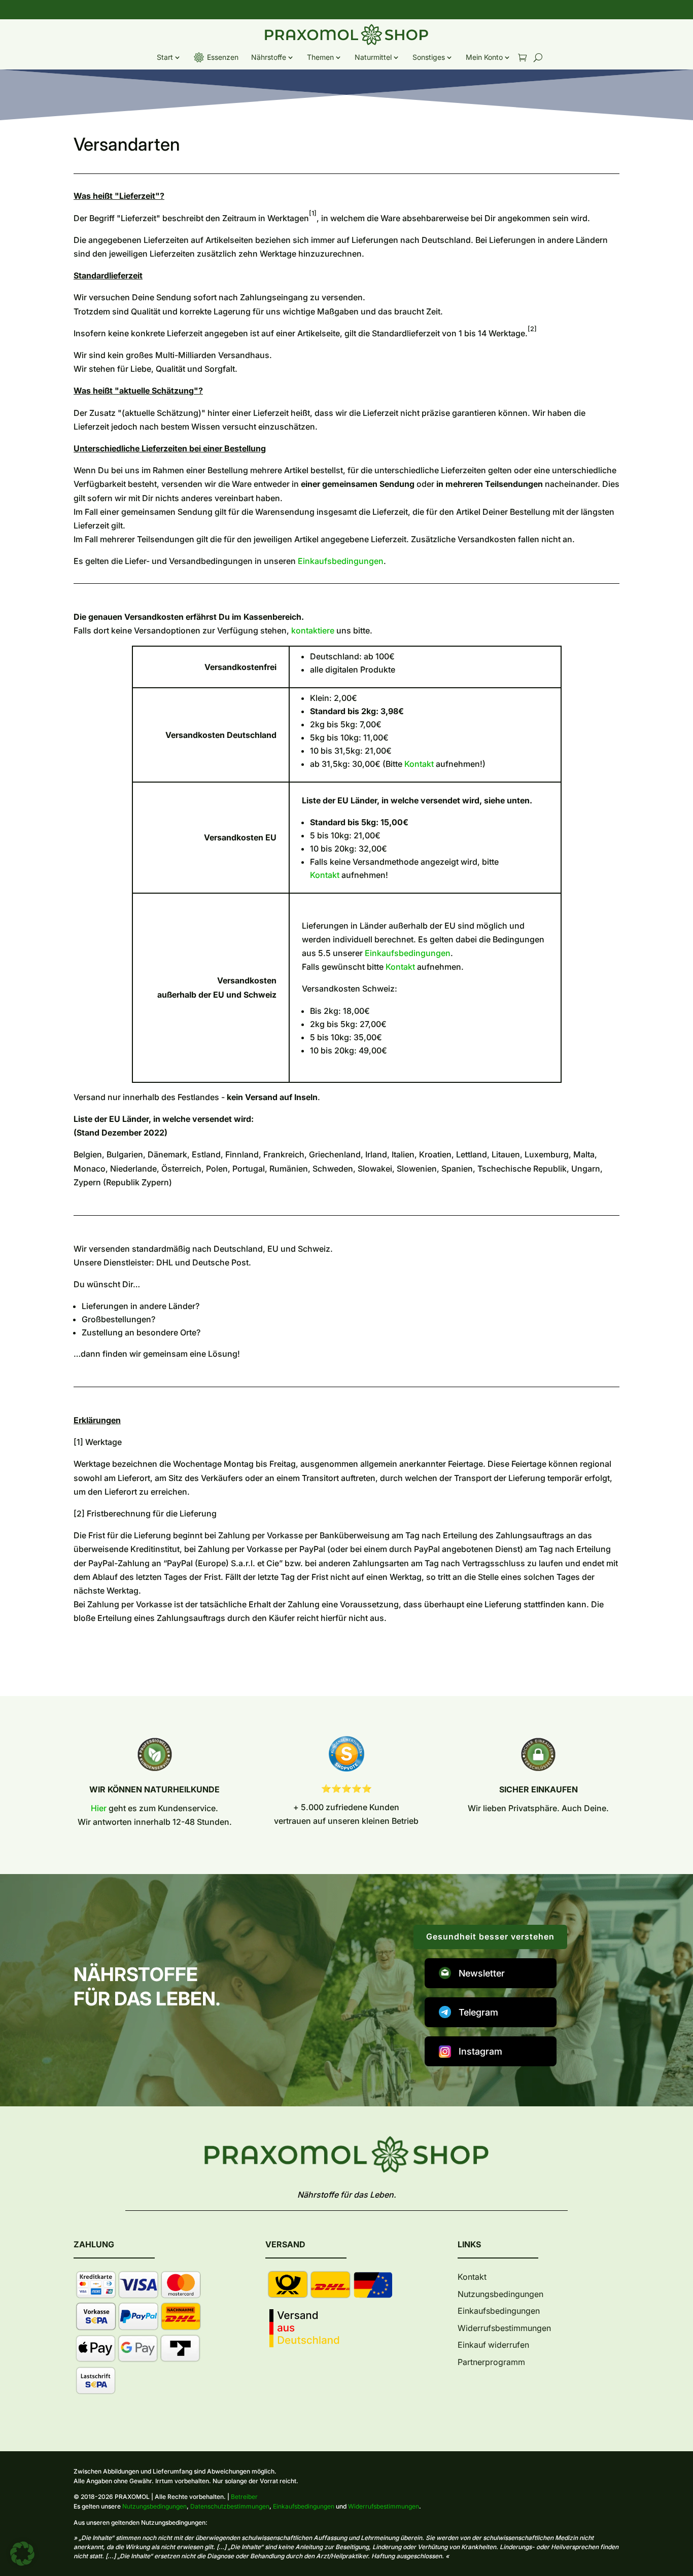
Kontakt (419, 764)
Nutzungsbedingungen (500, 2294)
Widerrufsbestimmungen (504, 2328)
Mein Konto (484, 57)
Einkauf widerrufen (493, 2345)
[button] (22, 2554)
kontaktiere (313, 630)
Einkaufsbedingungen (341, 561)
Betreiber (244, 2497)
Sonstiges (429, 57)
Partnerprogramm (491, 2362)
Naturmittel (373, 57)
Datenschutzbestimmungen (230, 2506)
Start (165, 57)
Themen (320, 57)
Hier (99, 1808)
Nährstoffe (269, 57)
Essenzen (223, 57)
